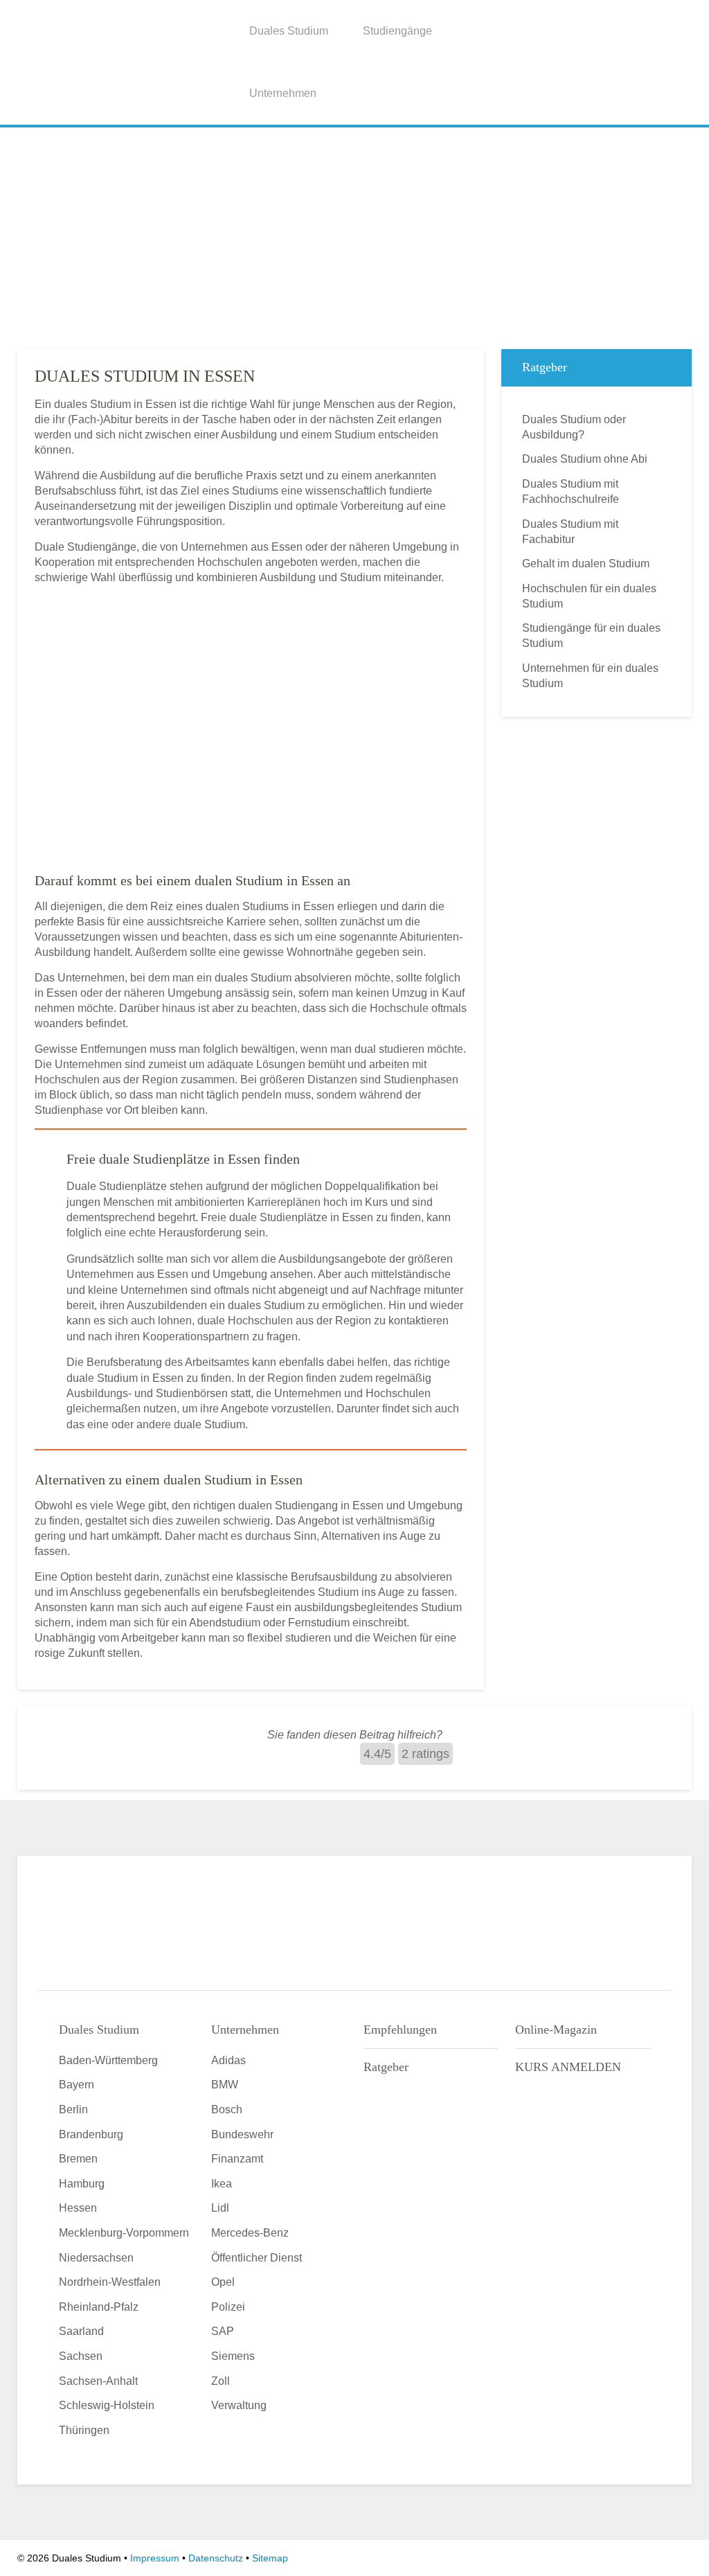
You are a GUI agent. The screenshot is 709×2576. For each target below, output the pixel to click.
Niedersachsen (96, 2258)
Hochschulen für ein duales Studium (589, 596)
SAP (223, 2331)
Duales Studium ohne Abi (585, 459)
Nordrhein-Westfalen (110, 2282)
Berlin (73, 2109)
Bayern (77, 2085)
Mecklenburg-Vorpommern (124, 2233)
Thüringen (84, 2430)
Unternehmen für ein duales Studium (590, 676)
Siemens (233, 2356)
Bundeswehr (242, 2134)
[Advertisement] (354, 235)
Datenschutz (216, 2558)
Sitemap (270, 2558)
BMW (225, 2085)
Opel (223, 2282)
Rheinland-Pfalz (99, 2307)
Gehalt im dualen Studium (586, 563)
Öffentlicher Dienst (257, 2258)
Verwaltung (239, 2405)
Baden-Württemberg (108, 2060)
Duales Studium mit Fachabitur (570, 532)
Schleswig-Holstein (107, 2405)
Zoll (221, 2381)
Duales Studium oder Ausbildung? (574, 427)
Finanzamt (237, 2159)
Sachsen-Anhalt (98, 2381)
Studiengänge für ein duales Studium (591, 636)
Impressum (155, 2558)
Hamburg (82, 2184)
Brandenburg (91, 2134)
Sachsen (81, 2356)
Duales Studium (289, 31)
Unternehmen (283, 93)
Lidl (220, 2208)
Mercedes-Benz (250, 2233)
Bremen (78, 2159)
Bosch (227, 2109)
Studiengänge (397, 31)
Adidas (228, 2060)
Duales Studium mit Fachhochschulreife (571, 491)
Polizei (228, 2307)
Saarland (81, 2331)
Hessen (78, 2208)
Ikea (222, 2184)
